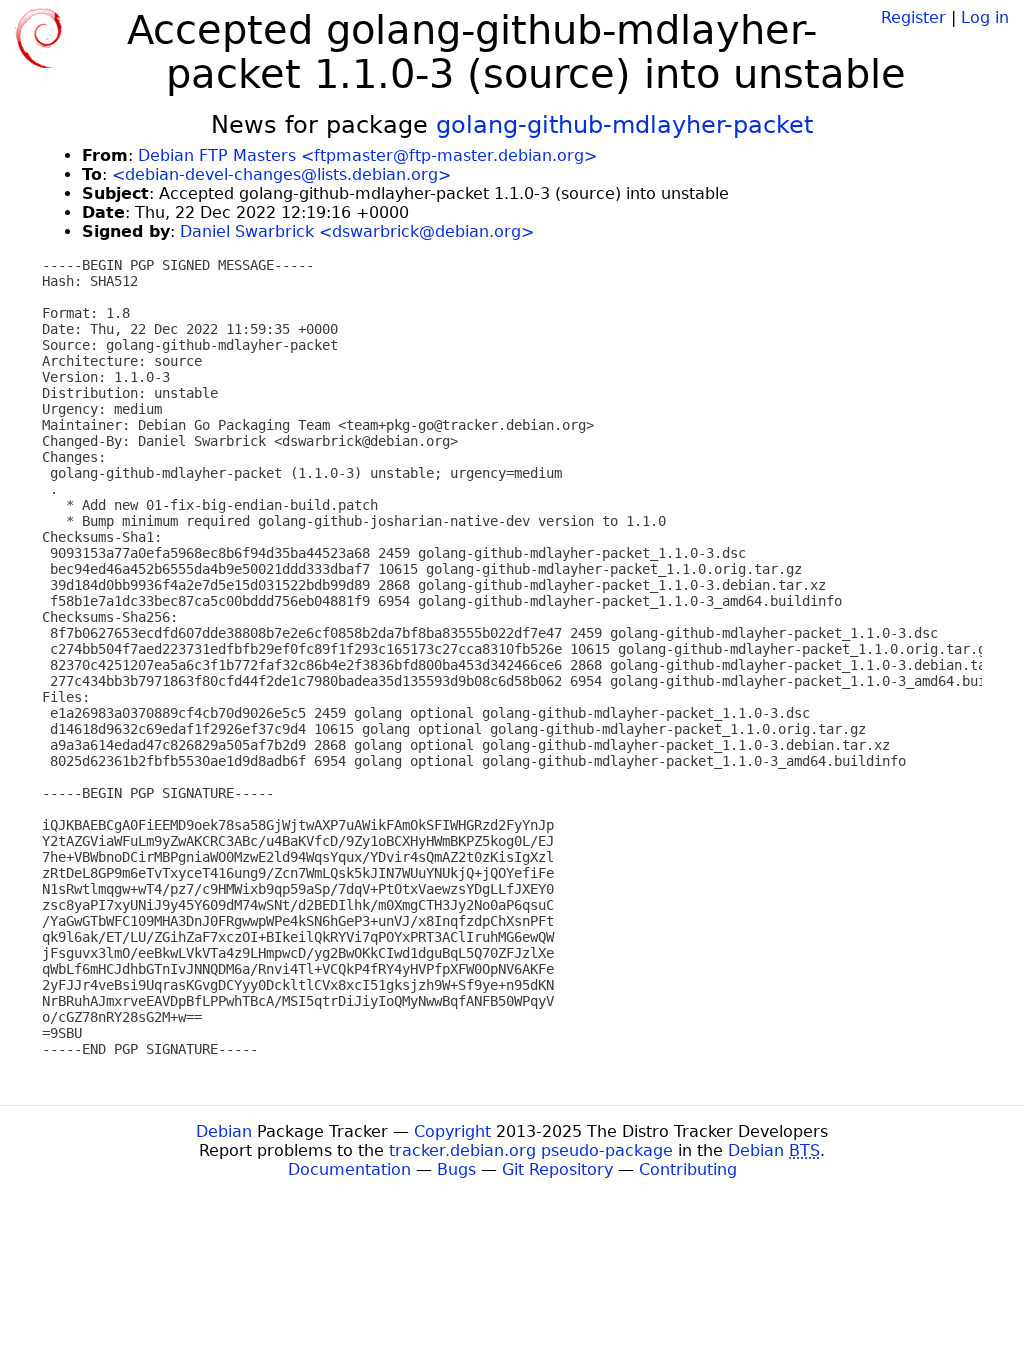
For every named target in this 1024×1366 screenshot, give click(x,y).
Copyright (452, 1131)
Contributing (688, 1169)
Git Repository (557, 1169)
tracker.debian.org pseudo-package (531, 1150)
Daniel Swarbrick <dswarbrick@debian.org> (357, 231)
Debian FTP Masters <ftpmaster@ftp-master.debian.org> (367, 155)
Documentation (349, 1169)
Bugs (456, 1169)
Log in (985, 17)
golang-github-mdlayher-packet (624, 125)
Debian (224, 1131)
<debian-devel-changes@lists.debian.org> (281, 174)
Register (913, 17)
